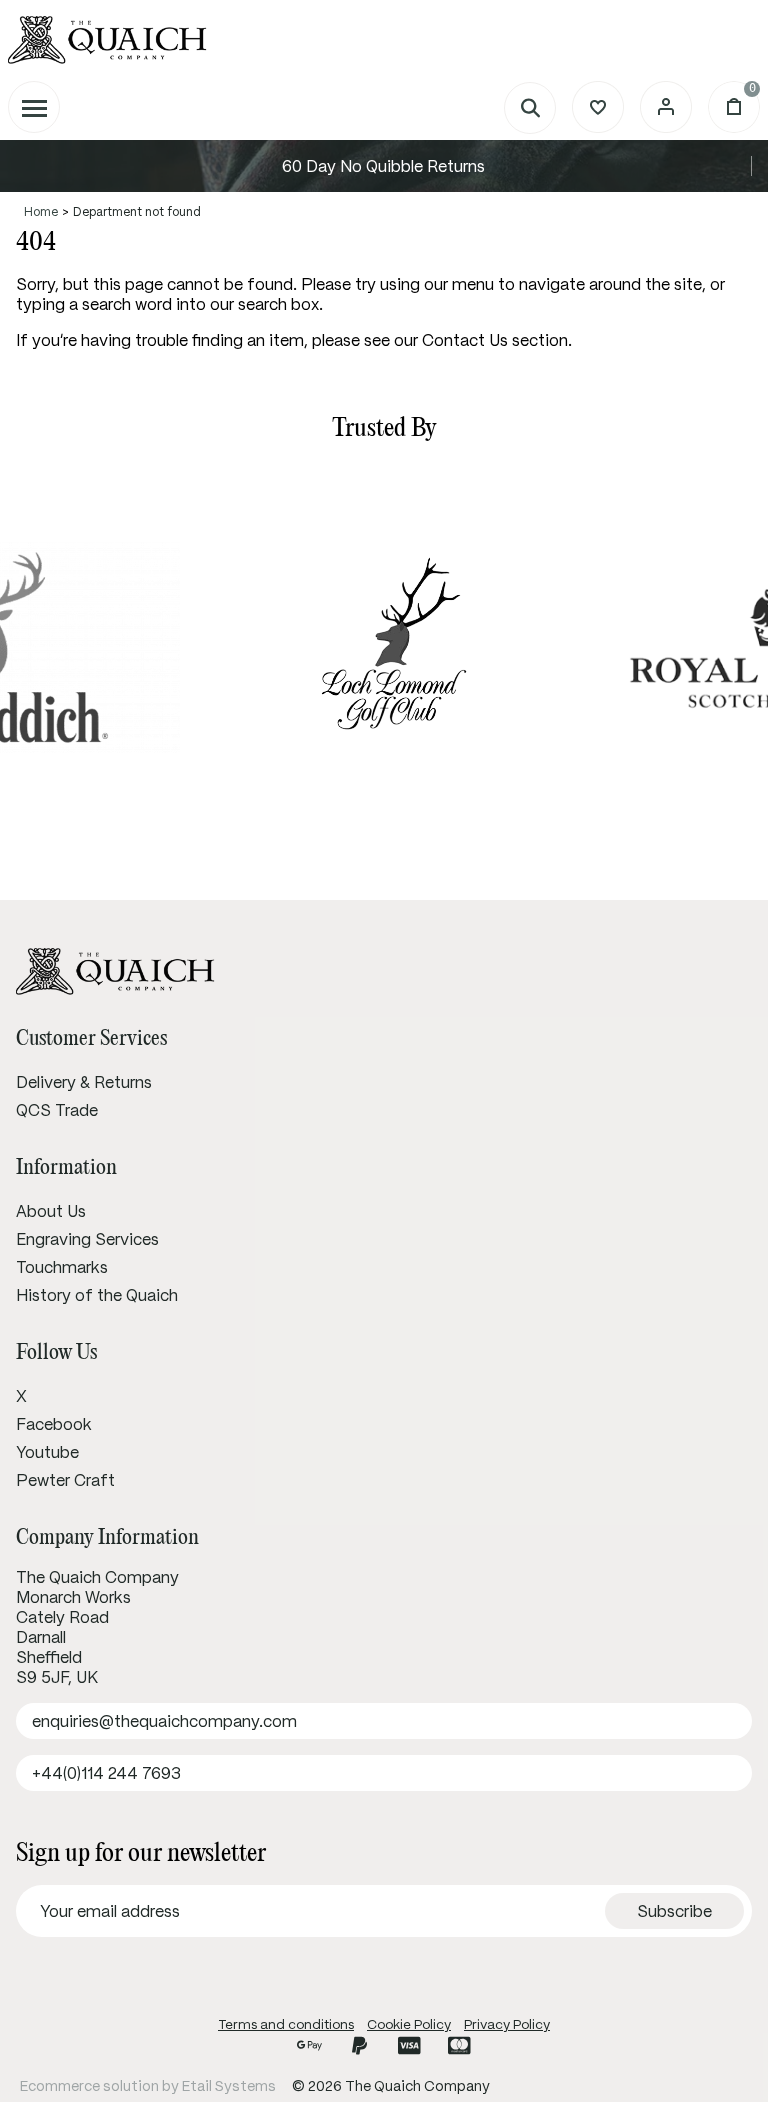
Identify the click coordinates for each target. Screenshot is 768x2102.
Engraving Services (87, 1239)
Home (41, 211)
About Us (51, 1211)
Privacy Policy (507, 2024)
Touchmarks (62, 1267)
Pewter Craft (65, 1480)
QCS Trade (57, 1110)
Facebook (54, 1424)
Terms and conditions (286, 2024)
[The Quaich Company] (384, 40)
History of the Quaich (97, 1295)
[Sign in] (666, 107)
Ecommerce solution (89, 2086)
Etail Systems (229, 2086)
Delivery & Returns (84, 1082)
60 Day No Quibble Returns (383, 166)
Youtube (47, 1452)
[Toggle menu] (34, 107)
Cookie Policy (409, 2024)
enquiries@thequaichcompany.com (164, 1721)
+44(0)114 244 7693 (106, 1773)
